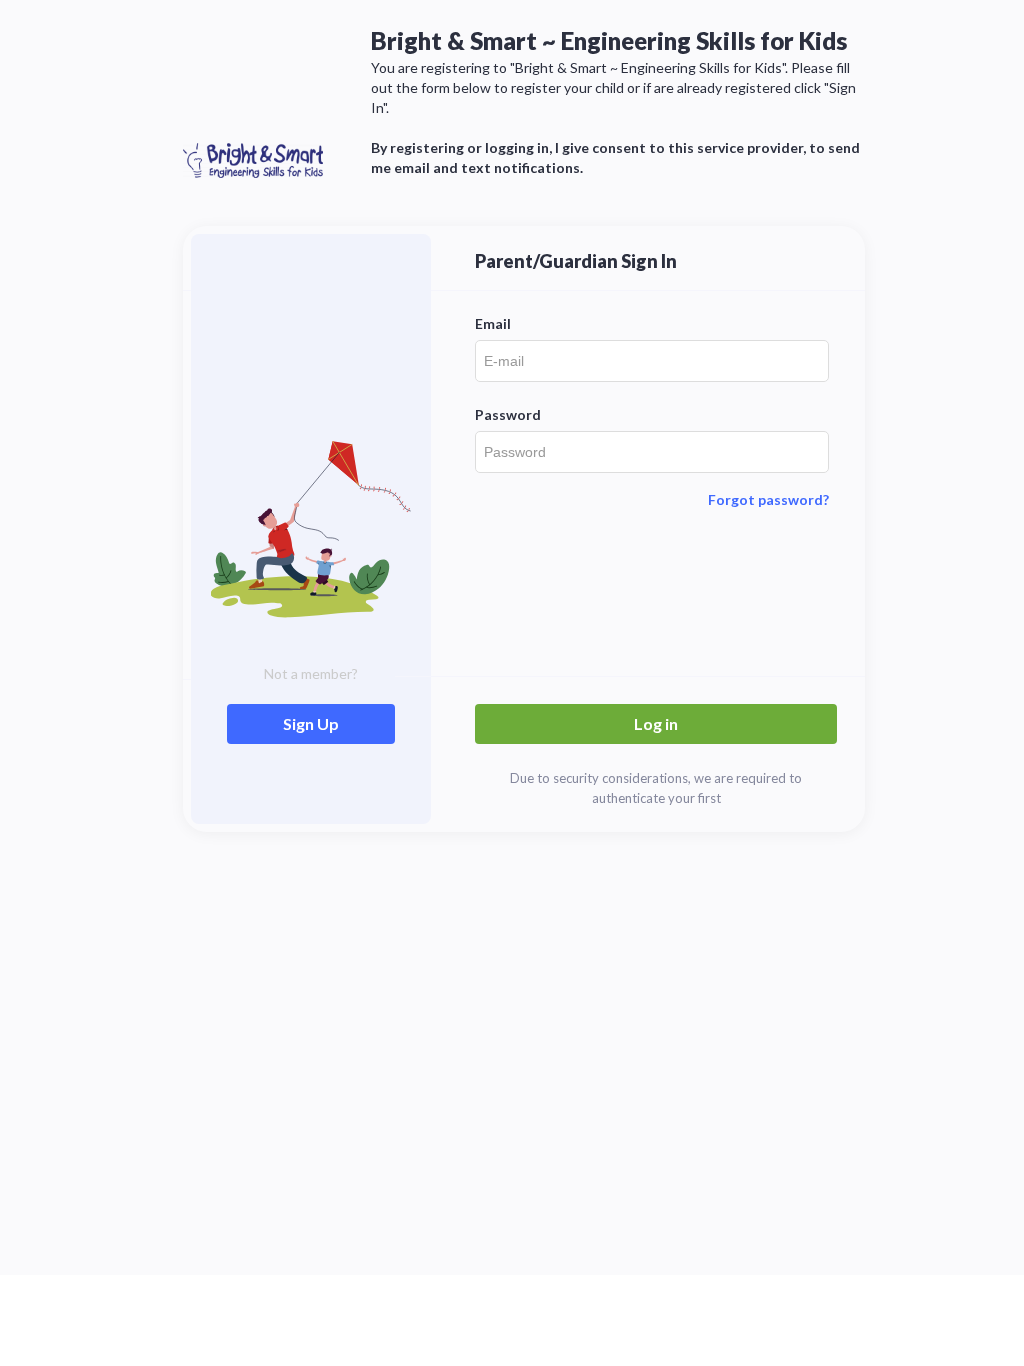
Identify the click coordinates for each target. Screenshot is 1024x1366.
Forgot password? (768, 499)
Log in (656, 723)
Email (493, 323)
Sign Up (311, 723)
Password (508, 414)
